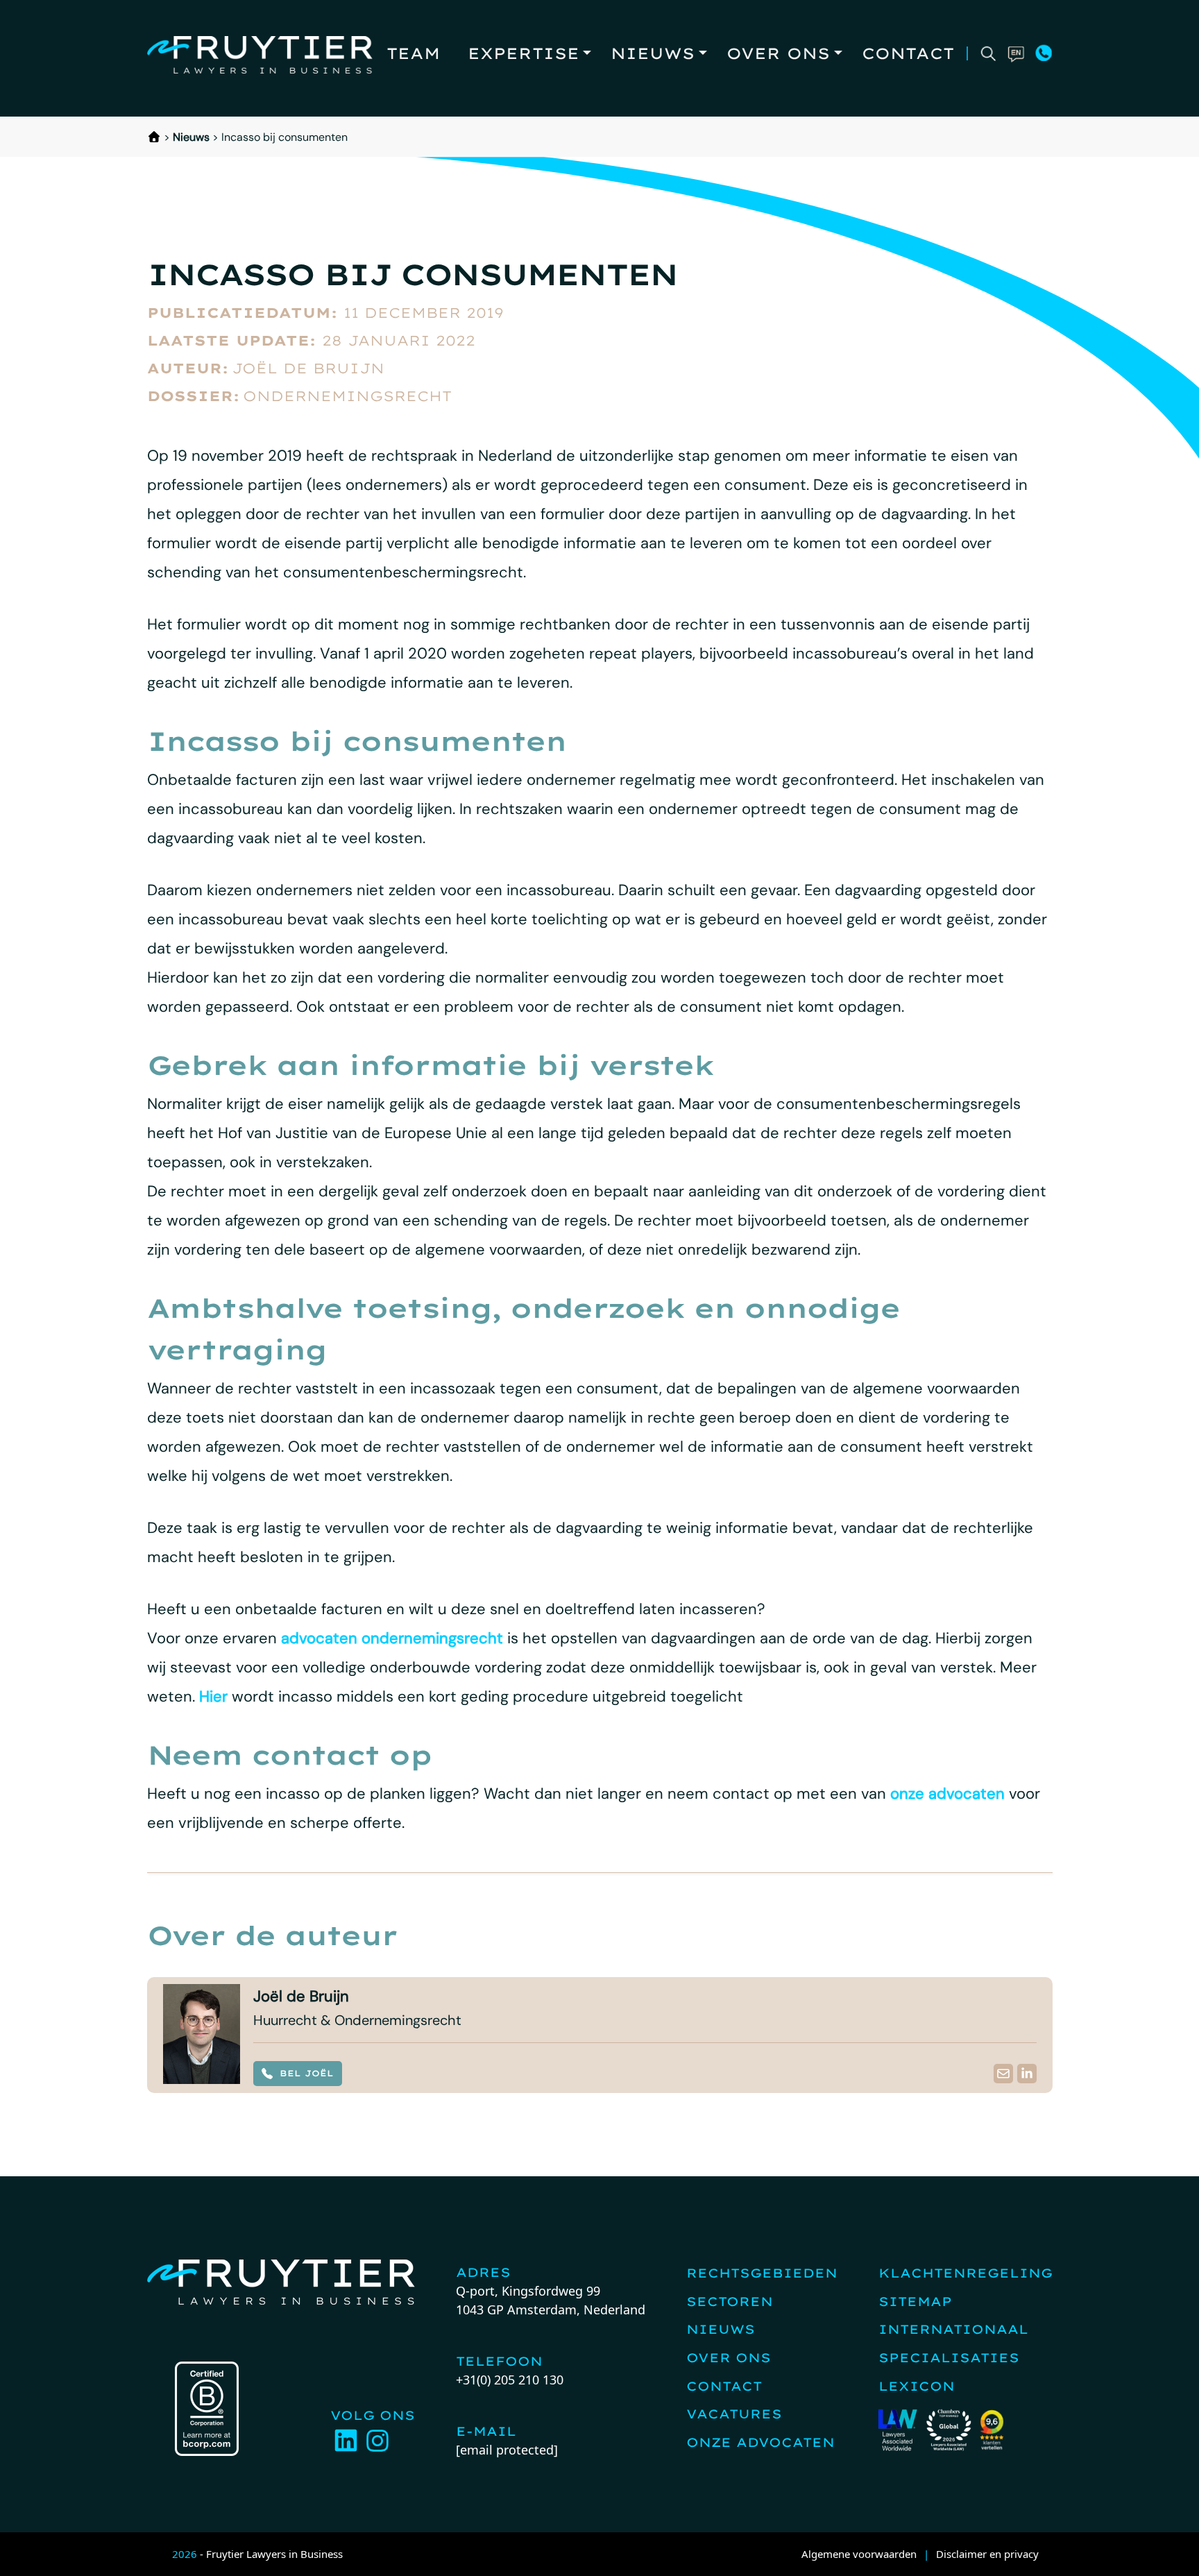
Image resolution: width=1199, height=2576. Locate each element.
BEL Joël (307, 2073)
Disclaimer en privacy (987, 2554)
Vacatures (734, 2414)
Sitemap (915, 2302)
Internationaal (953, 2329)
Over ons (778, 53)
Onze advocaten (760, 2442)
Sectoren (730, 2302)
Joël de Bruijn (308, 368)
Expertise (524, 53)
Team (413, 53)
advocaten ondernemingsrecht (392, 1638)
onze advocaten (947, 1794)
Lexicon (917, 2386)
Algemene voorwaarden (859, 2554)
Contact (908, 53)
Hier (213, 1696)
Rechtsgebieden (762, 2273)
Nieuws (653, 53)
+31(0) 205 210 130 (510, 2380)
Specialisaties (949, 2358)
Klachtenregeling (966, 2273)
